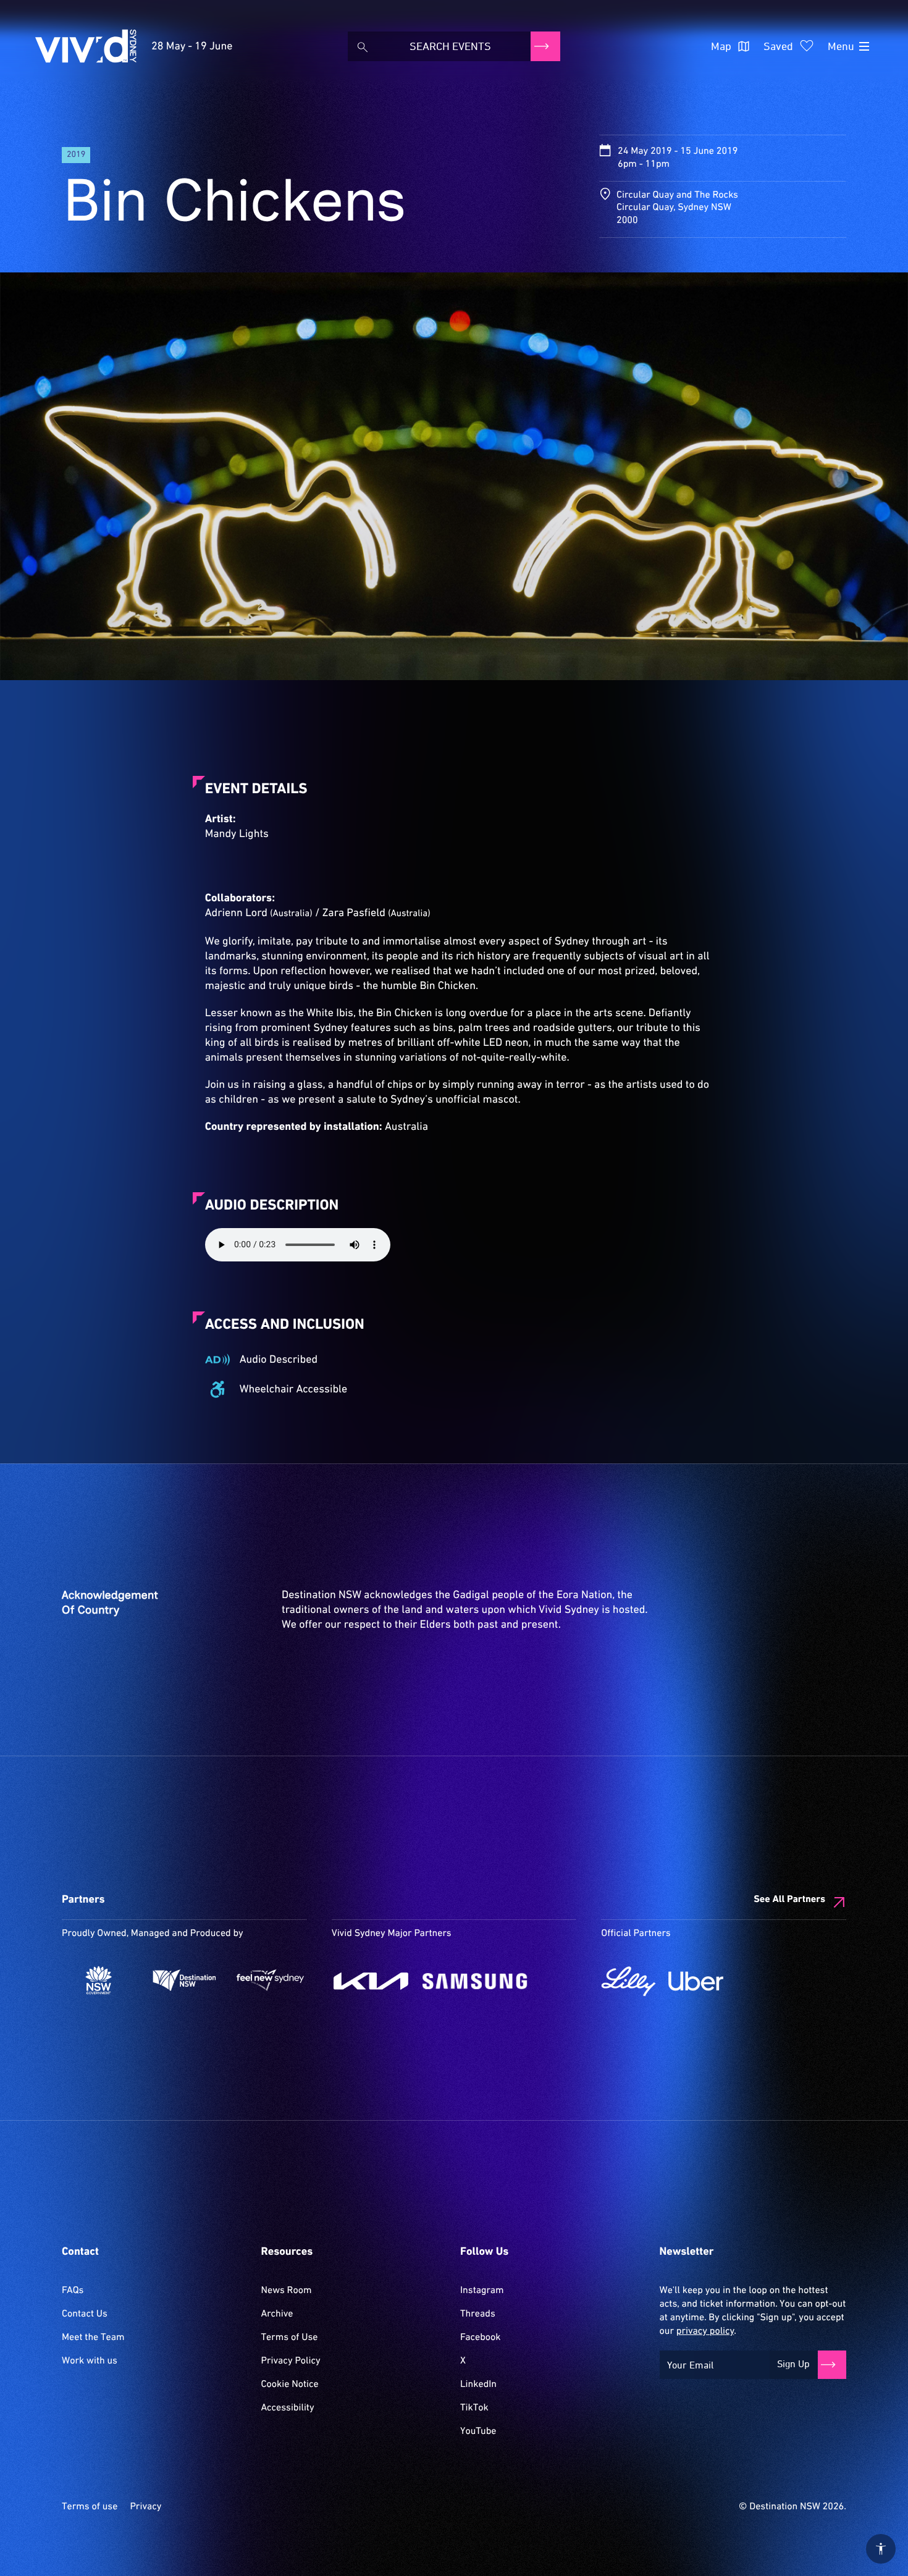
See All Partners (789, 1900)
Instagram (482, 2291)
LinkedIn (478, 2384)
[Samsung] (475, 1981)
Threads (478, 2314)
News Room (287, 2291)
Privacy (145, 2507)
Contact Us (85, 2314)
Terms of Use (290, 2338)
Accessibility (288, 2408)
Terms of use (90, 2507)
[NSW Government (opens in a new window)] (99, 1980)
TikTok (474, 2408)
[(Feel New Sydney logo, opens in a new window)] (270, 1980)
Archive (277, 2314)
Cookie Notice (290, 2384)
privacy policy (705, 2331)
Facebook (480, 2338)
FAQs (73, 2291)
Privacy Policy (291, 2361)
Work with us (90, 2361)
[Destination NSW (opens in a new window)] (184, 1980)
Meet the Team (93, 2338)
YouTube (478, 2431)
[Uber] (696, 1981)
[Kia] (371, 1981)
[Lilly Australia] (628, 1981)
